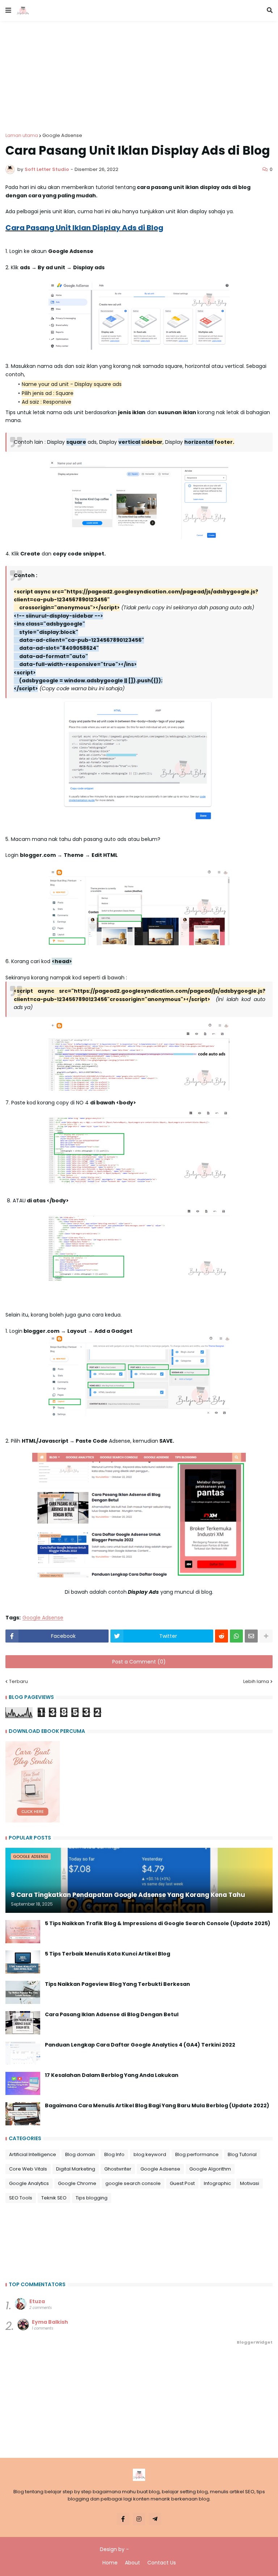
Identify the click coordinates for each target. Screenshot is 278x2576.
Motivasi (250, 2183)
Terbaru (18, 1681)
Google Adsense (62, 135)
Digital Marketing (76, 2169)
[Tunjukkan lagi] (266, 1636)
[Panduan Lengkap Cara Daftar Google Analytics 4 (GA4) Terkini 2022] (23, 2053)
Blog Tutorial (242, 2154)
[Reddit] (222, 1636)
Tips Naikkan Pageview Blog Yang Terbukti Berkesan (117, 1984)
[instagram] (139, 2519)
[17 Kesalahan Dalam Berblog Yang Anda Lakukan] (23, 2083)
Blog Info (114, 2154)
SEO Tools (21, 2198)
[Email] (251, 1636)
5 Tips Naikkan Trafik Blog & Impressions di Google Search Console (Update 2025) (158, 1924)
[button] (8, 10)
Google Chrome (77, 2183)
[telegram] (155, 2519)
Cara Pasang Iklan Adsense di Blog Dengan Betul (112, 2015)
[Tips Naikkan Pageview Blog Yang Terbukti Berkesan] (23, 1992)
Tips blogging (92, 2198)
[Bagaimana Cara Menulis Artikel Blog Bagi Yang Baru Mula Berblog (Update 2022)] (23, 2114)
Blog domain (80, 2154)
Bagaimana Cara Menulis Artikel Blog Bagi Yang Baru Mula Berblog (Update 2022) (157, 2106)
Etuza (37, 2301)
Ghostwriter (118, 2169)
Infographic (217, 2183)
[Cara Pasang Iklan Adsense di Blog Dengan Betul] (23, 2023)
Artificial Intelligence (33, 2154)
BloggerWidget (255, 2342)
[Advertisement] (139, 72)
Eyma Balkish (50, 2322)
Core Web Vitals (28, 2169)
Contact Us (162, 2563)
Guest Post (182, 2183)
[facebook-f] (123, 2519)
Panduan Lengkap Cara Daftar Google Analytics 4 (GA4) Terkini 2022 (140, 2045)
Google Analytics (29, 2183)
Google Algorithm (210, 2169)
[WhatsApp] (236, 1636)
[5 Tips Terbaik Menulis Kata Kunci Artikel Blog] (23, 1962)
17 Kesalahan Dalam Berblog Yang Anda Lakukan (112, 2075)
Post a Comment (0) (139, 1662)
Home (110, 2563)
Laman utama (22, 135)
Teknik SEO (54, 2198)
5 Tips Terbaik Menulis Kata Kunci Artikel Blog (108, 1954)
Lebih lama (256, 1681)
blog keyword (150, 2154)
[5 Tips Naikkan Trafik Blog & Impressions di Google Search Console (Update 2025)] (23, 1932)
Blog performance (197, 2154)
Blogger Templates (154, 2549)
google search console (133, 2183)
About (132, 2563)
